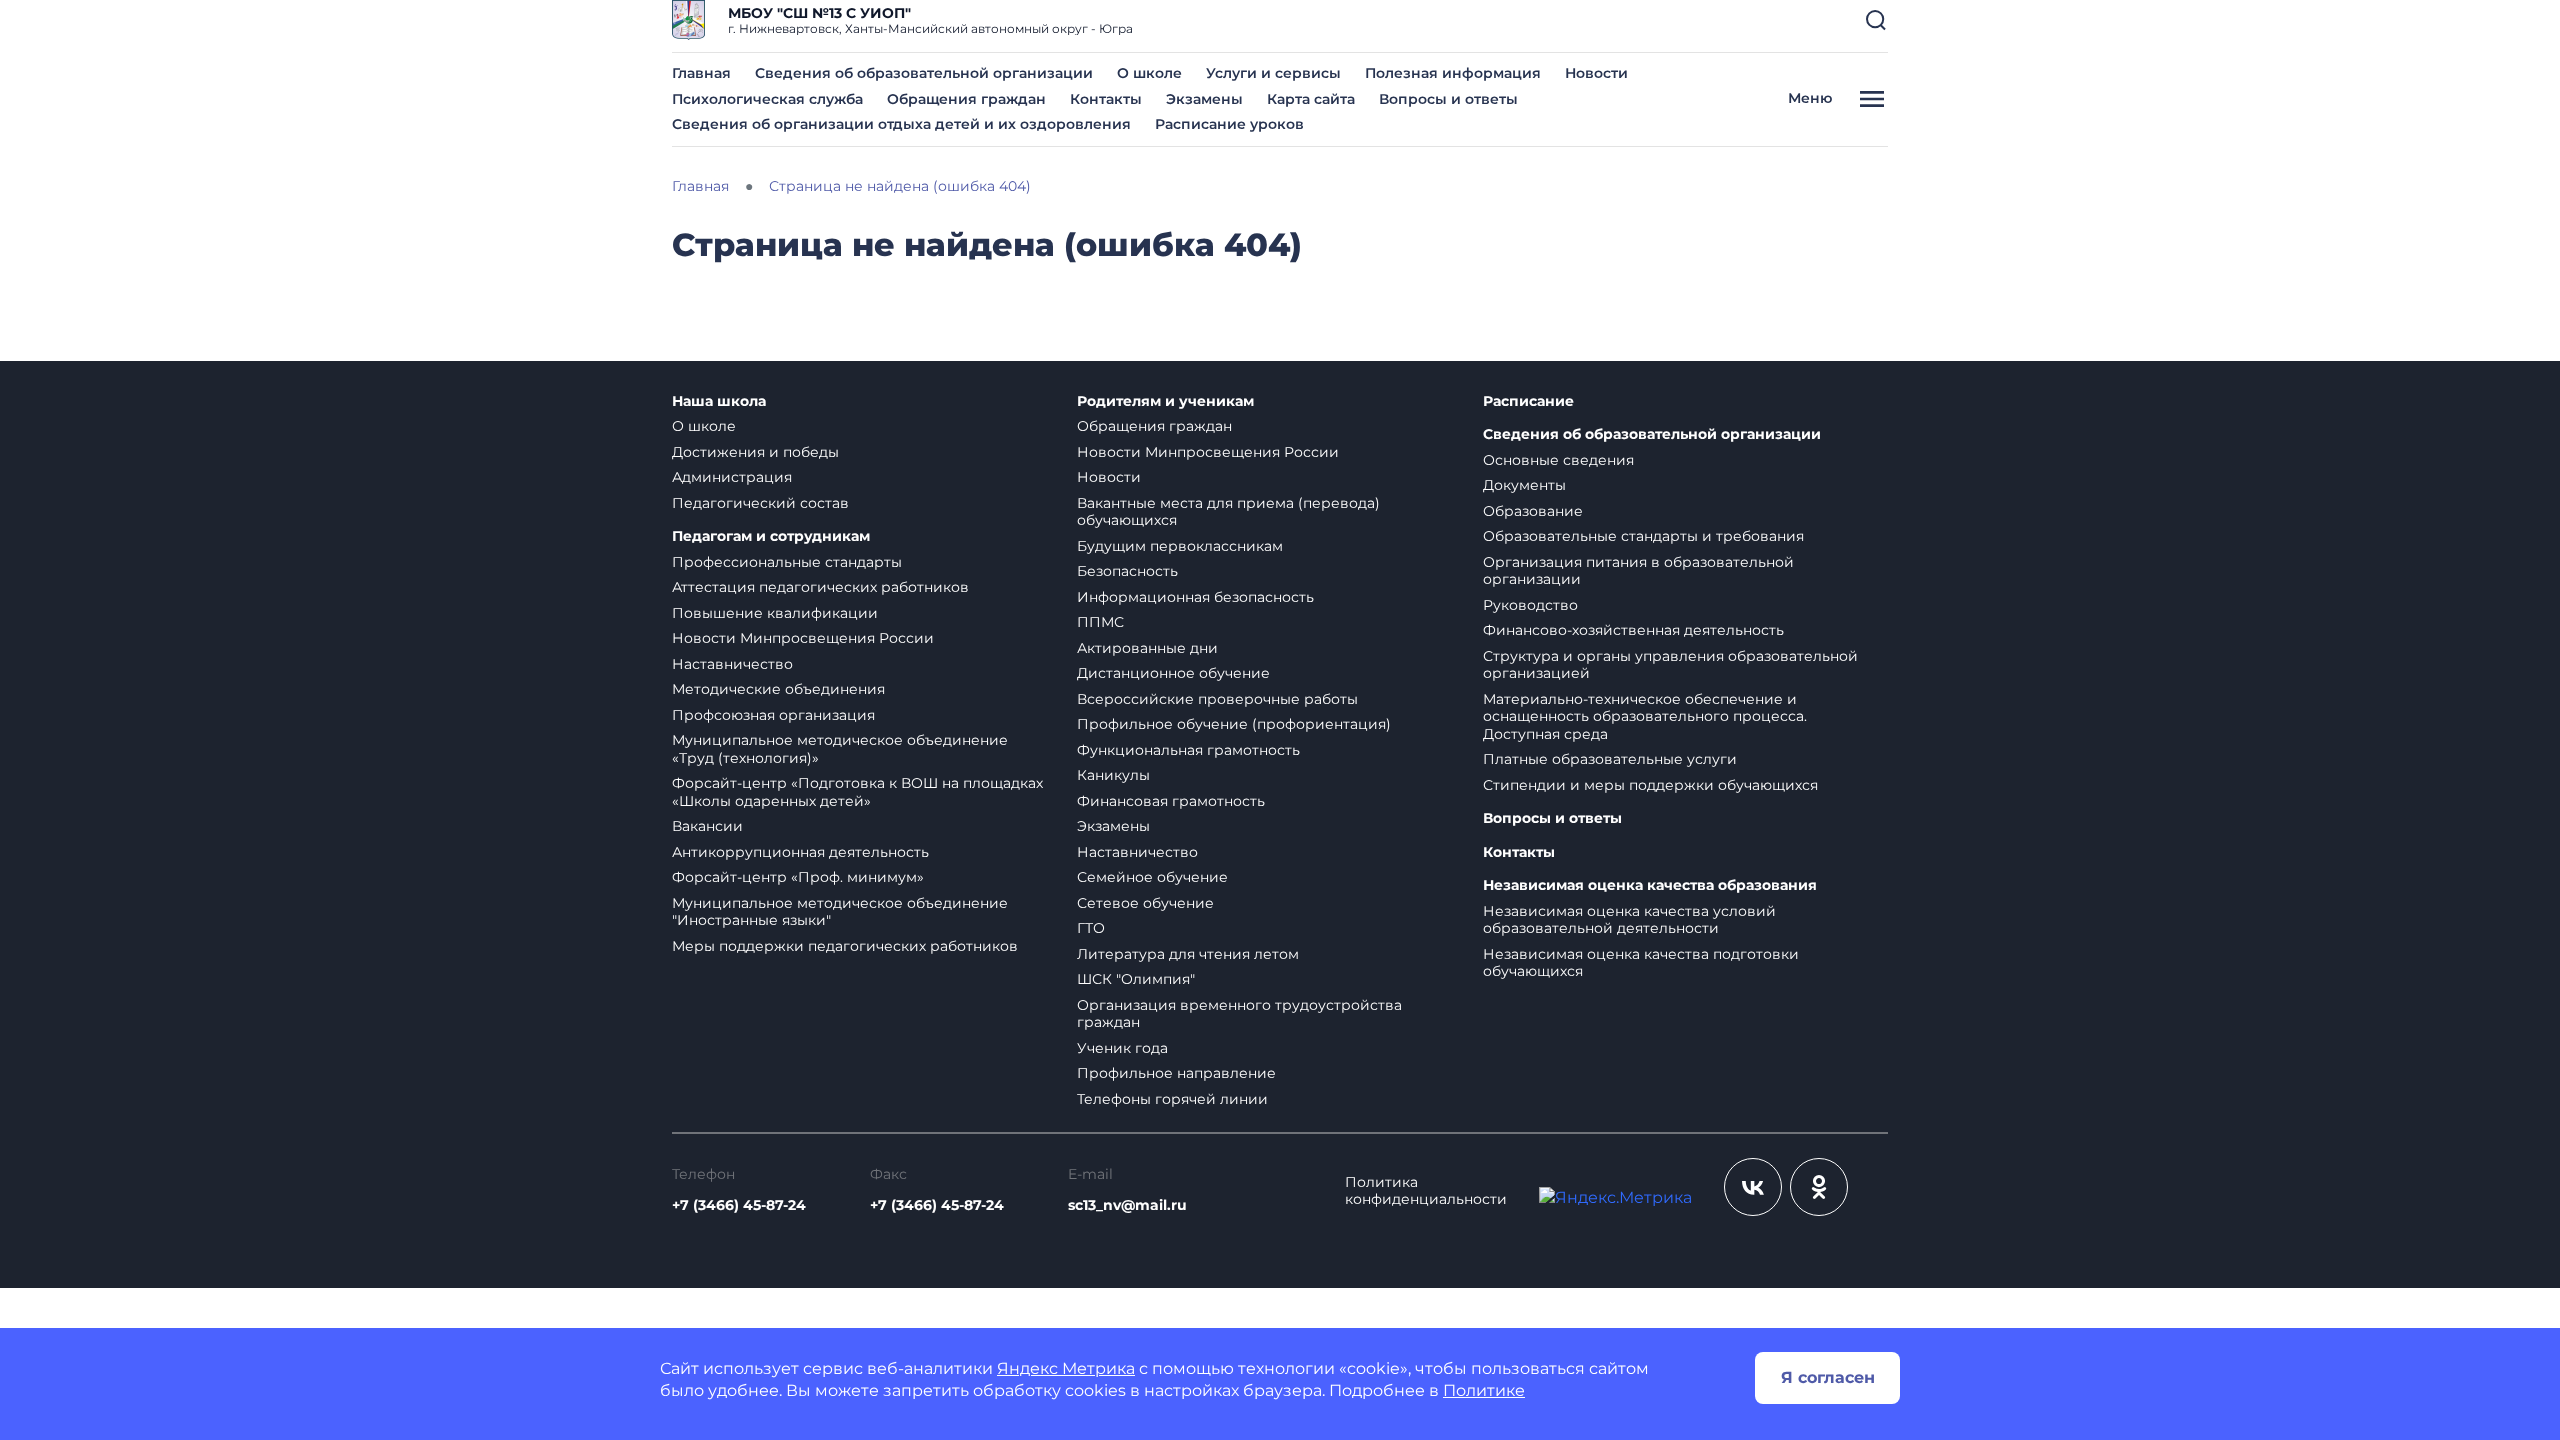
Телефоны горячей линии (1172, 1099)
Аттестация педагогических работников (820, 587)
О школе (1149, 73)
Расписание (1528, 401)
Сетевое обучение (1145, 903)
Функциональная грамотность (1188, 750)
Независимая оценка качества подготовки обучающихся (1641, 963)
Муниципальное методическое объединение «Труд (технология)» (840, 749)
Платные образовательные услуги (1610, 759)
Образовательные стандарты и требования (1643, 536)
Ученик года (1122, 1048)
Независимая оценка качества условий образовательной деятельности (1629, 920)
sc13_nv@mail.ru (1127, 1205)
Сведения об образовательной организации (924, 73)
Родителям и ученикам (1165, 401)
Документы (1524, 485)
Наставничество (732, 664)
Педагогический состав (760, 503)
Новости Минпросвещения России (803, 638)
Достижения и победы (755, 452)
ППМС (1100, 622)
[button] (1876, 20)
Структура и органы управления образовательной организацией (1670, 665)
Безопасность (1127, 571)
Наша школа (719, 401)
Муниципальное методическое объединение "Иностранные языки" (840, 912)
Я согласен (1828, 1377)
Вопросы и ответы (1448, 99)
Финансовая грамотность (1171, 801)
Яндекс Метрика (1066, 1368)
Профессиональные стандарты (787, 562)
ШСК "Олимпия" (1136, 979)
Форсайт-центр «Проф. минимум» (798, 877)
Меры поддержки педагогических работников (845, 946)
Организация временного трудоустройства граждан (1239, 1014)
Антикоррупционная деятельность (800, 852)
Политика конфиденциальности (1426, 1191)
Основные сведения (1558, 460)
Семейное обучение (1152, 877)
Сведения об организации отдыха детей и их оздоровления (901, 124)
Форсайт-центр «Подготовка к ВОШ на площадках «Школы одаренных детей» (857, 792)
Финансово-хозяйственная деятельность (1633, 630)
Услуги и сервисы (1273, 73)
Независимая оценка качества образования (1650, 885)
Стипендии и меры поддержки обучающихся (1650, 785)
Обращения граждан (966, 99)
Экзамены (1204, 99)
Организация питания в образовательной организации (1638, 571)
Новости (1596, 73)
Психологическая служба (767, 99)
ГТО (1091, 928)
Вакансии (707, 826)
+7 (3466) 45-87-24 (739, 1205)
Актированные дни (1147, 648)
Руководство (1530, 605)
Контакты (1106, 99)
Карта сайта (1311, 99)
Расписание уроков (1229, 124)
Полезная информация (1453, 73)
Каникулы (1113, 775)
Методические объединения (778, 689)
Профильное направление (1176, 1073)
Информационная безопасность (1195, 597)
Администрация (732, 477)
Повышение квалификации (775, 613)
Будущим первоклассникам (1180, 546)
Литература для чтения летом (1188, 954)
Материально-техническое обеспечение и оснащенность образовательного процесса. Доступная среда (1645, 716)
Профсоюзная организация (773, 715)
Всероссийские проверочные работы (1217, 699)
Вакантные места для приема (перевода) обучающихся (1228, 512)
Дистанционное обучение (1173, 673)
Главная (701, 73)
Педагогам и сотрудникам (771, 536)
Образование (1533, 511)
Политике (1484, 1390)
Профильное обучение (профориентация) (1234, 724)
